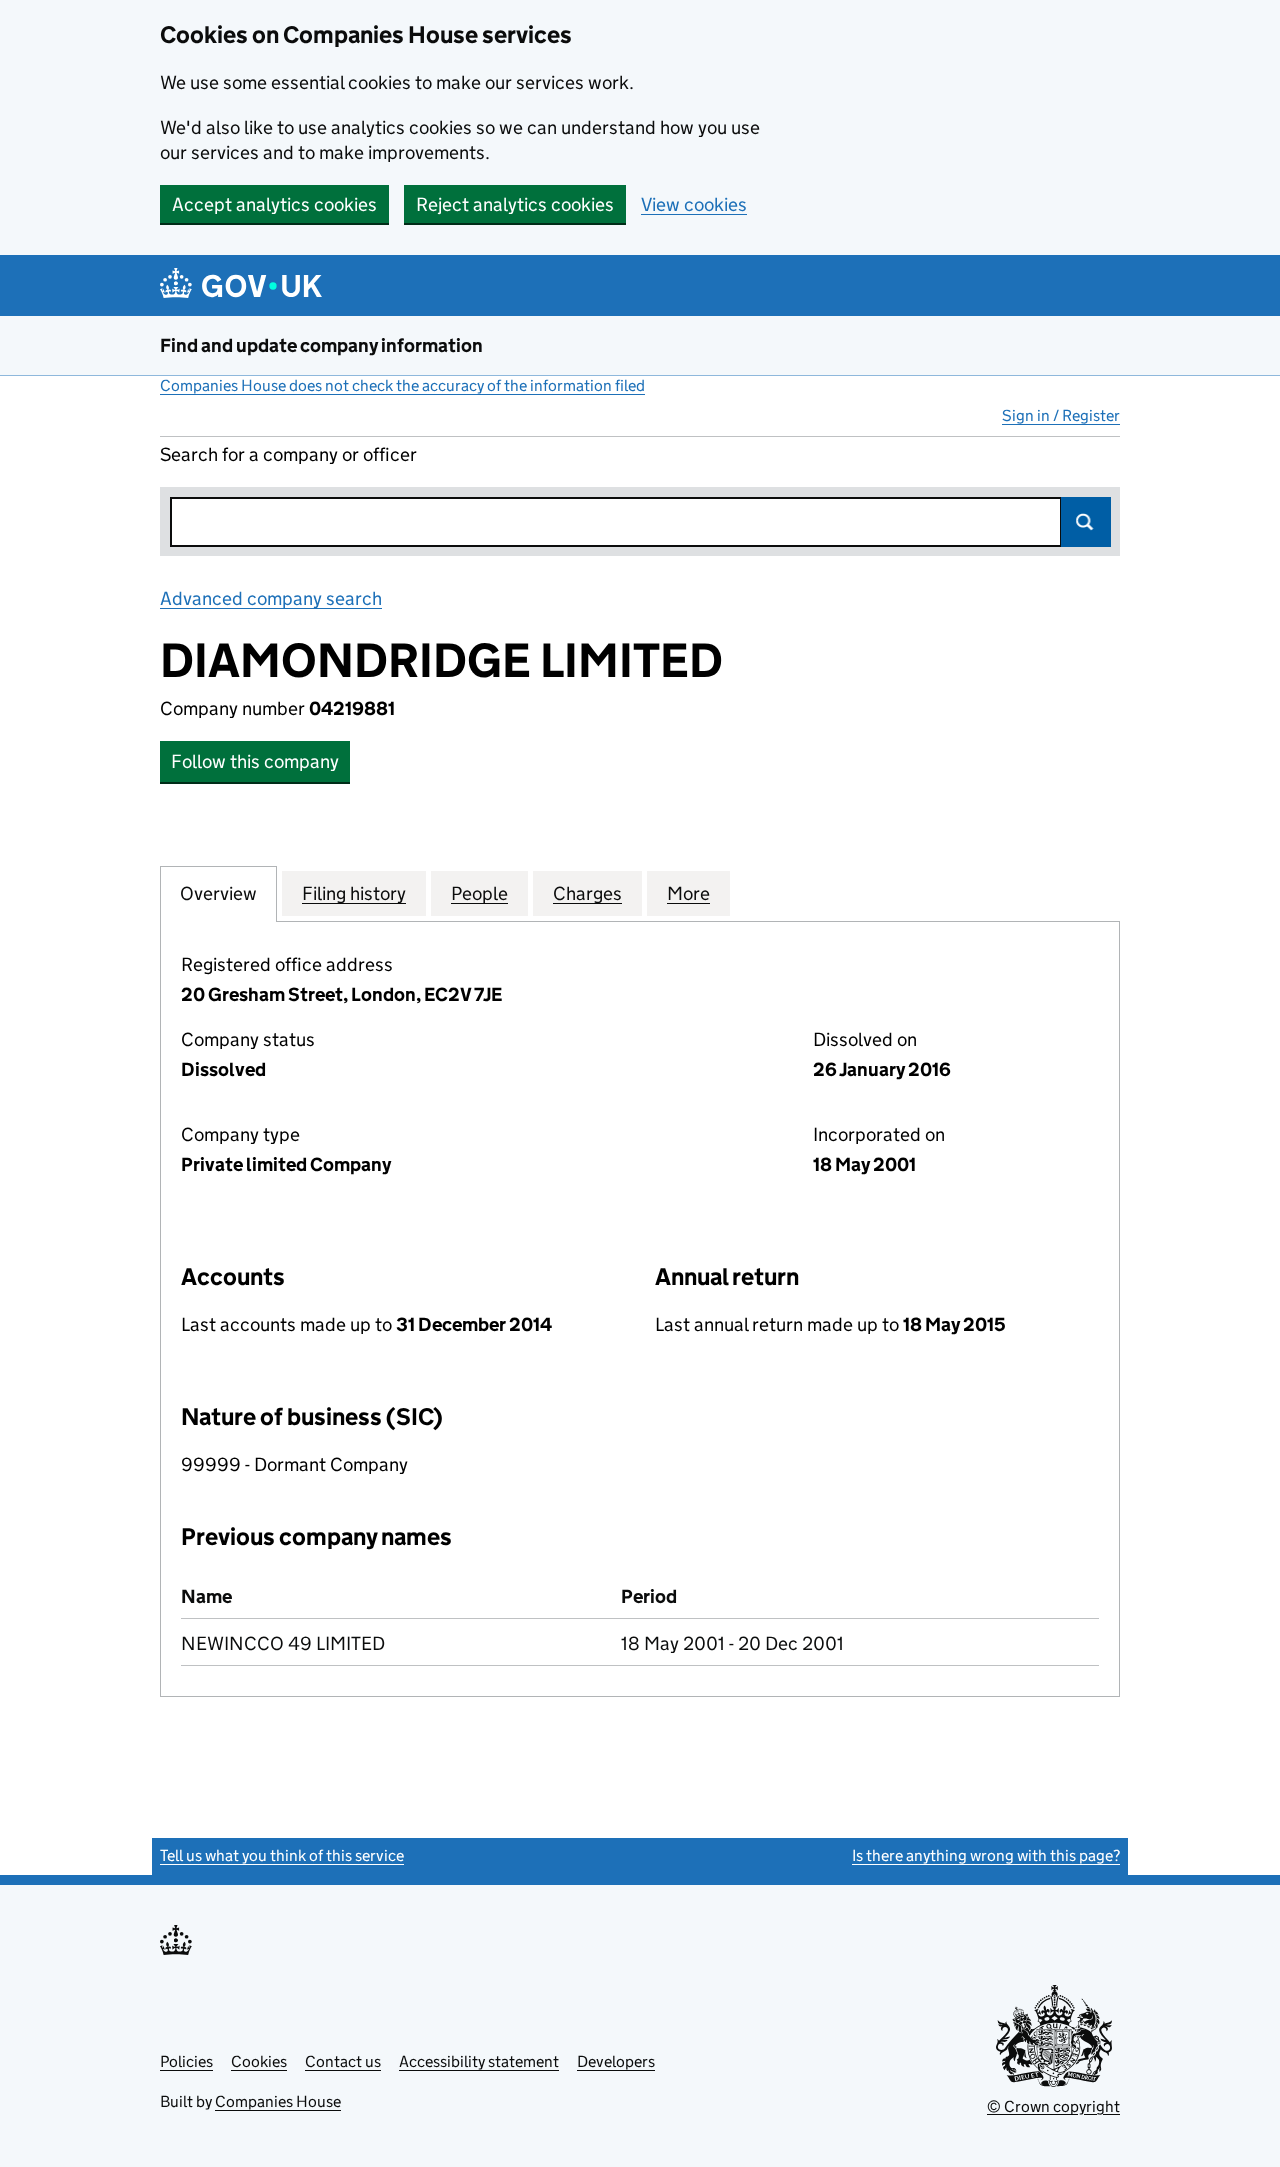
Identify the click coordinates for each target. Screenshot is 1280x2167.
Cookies (259, 2061)
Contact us (343, 2061)
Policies (186, 2061)
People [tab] (479, 893)
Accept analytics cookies (274, 204)
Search (1086, 522)
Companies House (278, 2101)
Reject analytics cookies (515, 204)
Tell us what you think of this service (282, 1855)
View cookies (694, 204)
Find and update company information (321, 345)
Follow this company (255, 761)
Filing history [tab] (354, 893)
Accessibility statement (479, 2061)
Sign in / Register (1061, 415)
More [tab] (688, 893)
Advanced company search (271, 598)
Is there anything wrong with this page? (986, 1855)
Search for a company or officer (288, 454)
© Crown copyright (1053, 2106)
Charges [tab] (587, 893)
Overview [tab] (218, 893)
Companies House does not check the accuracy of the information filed (402, 385)
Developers (616, 2061)
